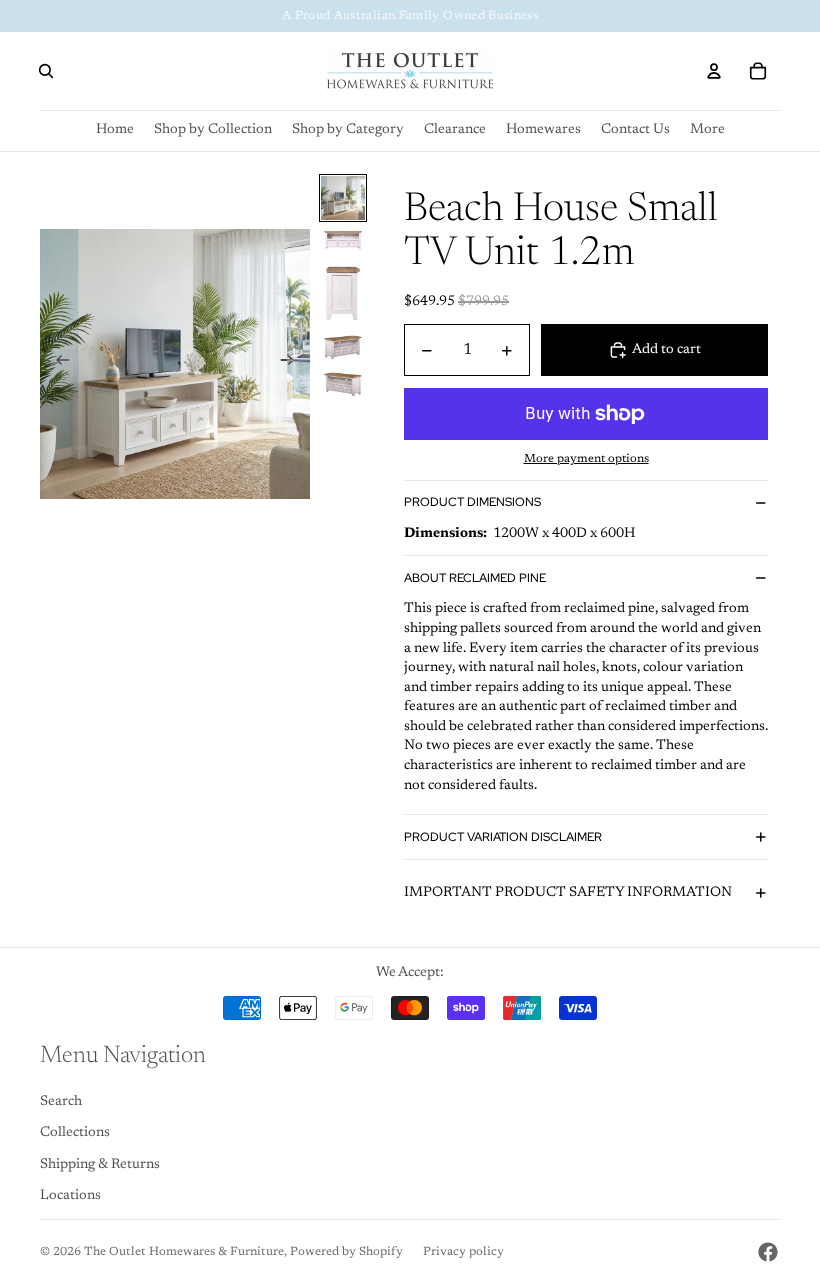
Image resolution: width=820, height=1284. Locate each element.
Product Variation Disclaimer (503, 837)
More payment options (586, 459)
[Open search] (46, 71)
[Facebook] (768, 1252)
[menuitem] (707, 130)
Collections (75, 1133)
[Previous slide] (56, 364)
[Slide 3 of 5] (343, 292)
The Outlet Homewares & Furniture (184, 1252)
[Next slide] (293, 364)
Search (61, 1102)
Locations (70, 1196)
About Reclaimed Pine (475, 578)
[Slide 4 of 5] (343, 346)
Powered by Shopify (346, 1252)
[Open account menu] (714, 71)
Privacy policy (463, 1252)
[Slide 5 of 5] (343, 383)
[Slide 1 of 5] (343, 198)
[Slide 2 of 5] (343, 241)
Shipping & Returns (100, 1165)
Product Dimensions (472, 502)
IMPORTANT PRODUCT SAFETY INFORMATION (568, 893)
